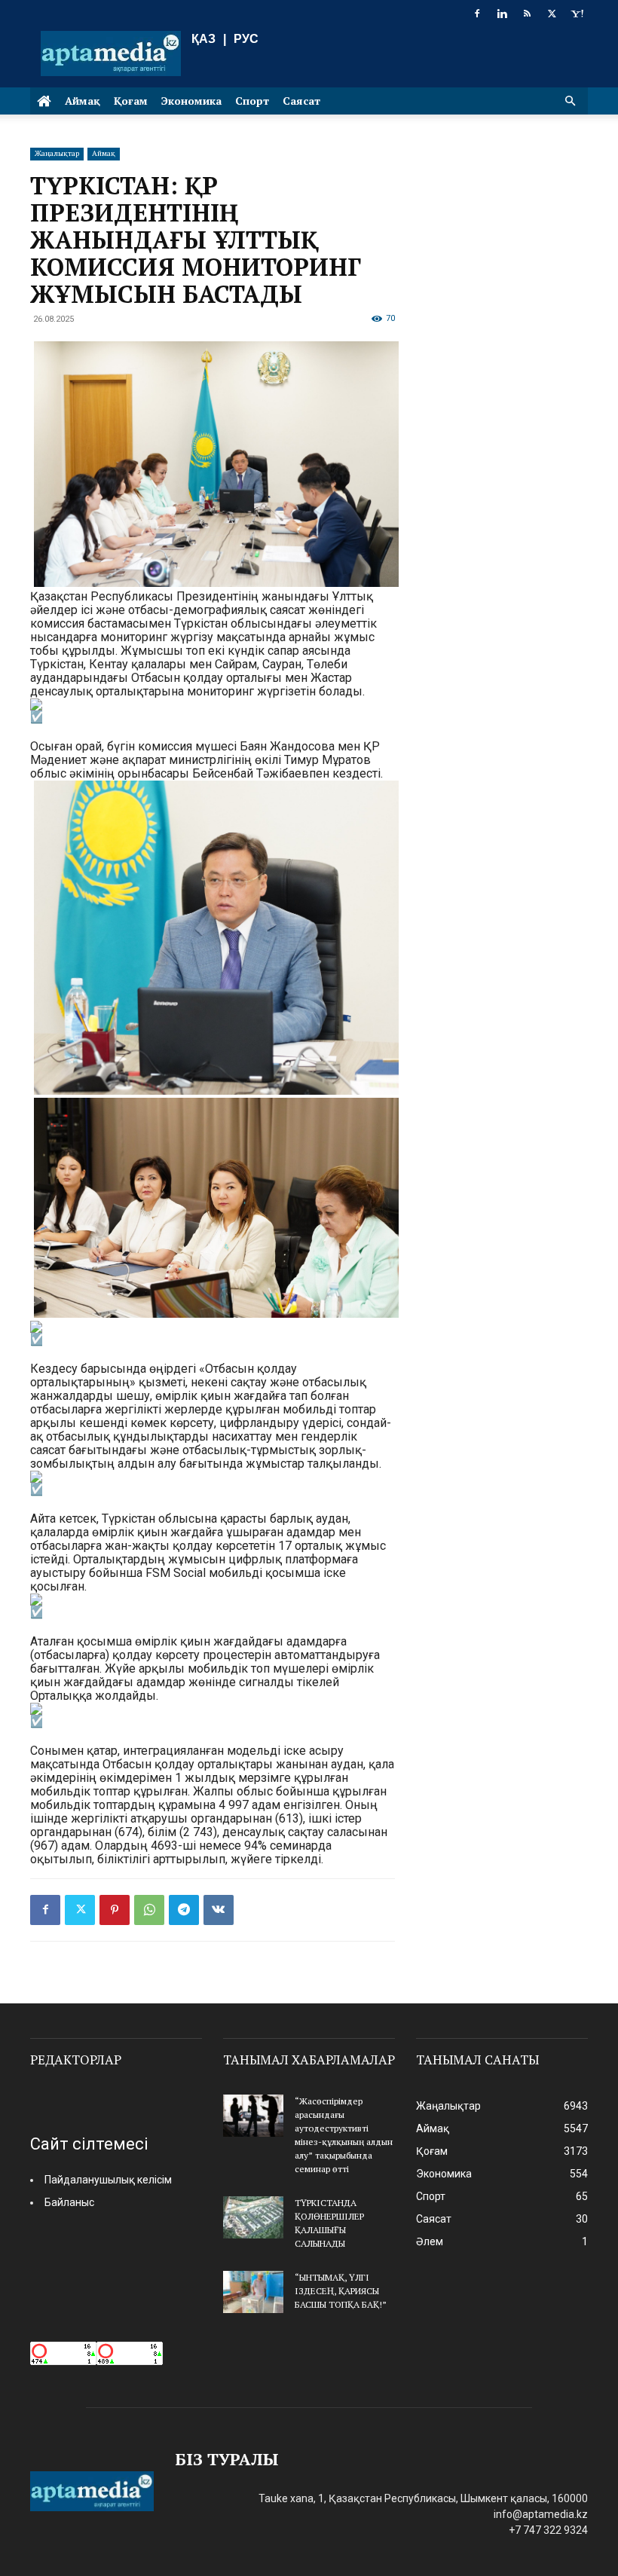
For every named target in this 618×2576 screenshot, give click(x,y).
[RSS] (527, 14)
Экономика (191, 101)
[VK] (219, 1910)
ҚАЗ (203, 39)
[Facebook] (477, 14)
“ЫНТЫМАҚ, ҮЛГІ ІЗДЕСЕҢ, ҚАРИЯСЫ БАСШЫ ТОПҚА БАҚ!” (341, 2291)
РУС (246, 39)
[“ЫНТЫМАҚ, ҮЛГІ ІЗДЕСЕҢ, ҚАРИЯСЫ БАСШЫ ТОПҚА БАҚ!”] (253, 2292)
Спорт (252, 101)
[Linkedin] (502, 14)
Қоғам (131, 101)
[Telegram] (184, 1910)
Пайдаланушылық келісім (108, 2180)
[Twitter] (552, 14)
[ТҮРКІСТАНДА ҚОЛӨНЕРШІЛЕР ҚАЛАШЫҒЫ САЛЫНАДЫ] (253, 2217)
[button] (570, 101)
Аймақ (83, 101)
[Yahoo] (577, 14)
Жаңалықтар (57, 153)
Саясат (301, 101)
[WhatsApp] (149, 1910)
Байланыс (69, 2202)
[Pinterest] (115, 1910)
